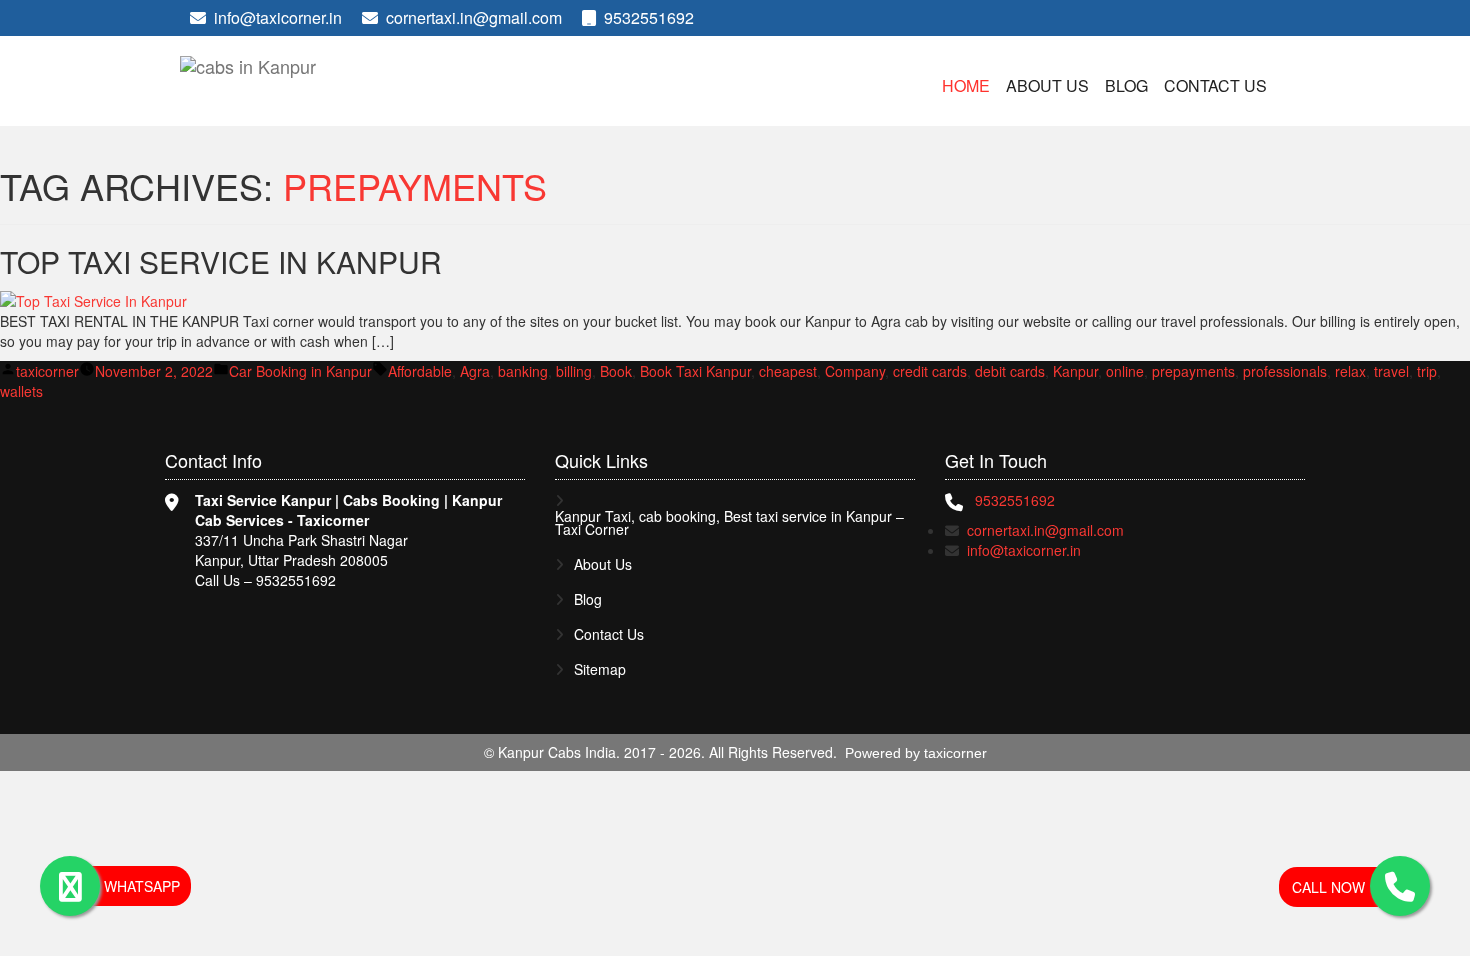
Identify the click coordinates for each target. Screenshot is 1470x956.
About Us (1047, 85)
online (1125, 371)
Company (855, 371)
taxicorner (47, 371)
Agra (475, 371)
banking (523, 371)
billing (574, 371)
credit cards (930, 371)
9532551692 (647, 17)
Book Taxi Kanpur (695, 371)
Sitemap (600, 669)
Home (966, 85)
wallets (21, 391)
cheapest (788, 371)
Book (616, 371)
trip (1427, 371)
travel (1391, 371)
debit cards (1010, 371)
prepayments (1193, 371)
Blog (1126, 85)
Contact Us (1215, 85)
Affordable (420, 371)
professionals (1285, 371)
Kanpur (1075, 371)
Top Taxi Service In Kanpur (221, 261)
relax (1350, 371)
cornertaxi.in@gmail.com (474, 17)
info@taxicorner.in (278, 17)
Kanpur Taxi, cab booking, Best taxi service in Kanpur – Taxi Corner (729, 523)
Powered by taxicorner (916, 753)
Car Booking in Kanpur (300, 371)
